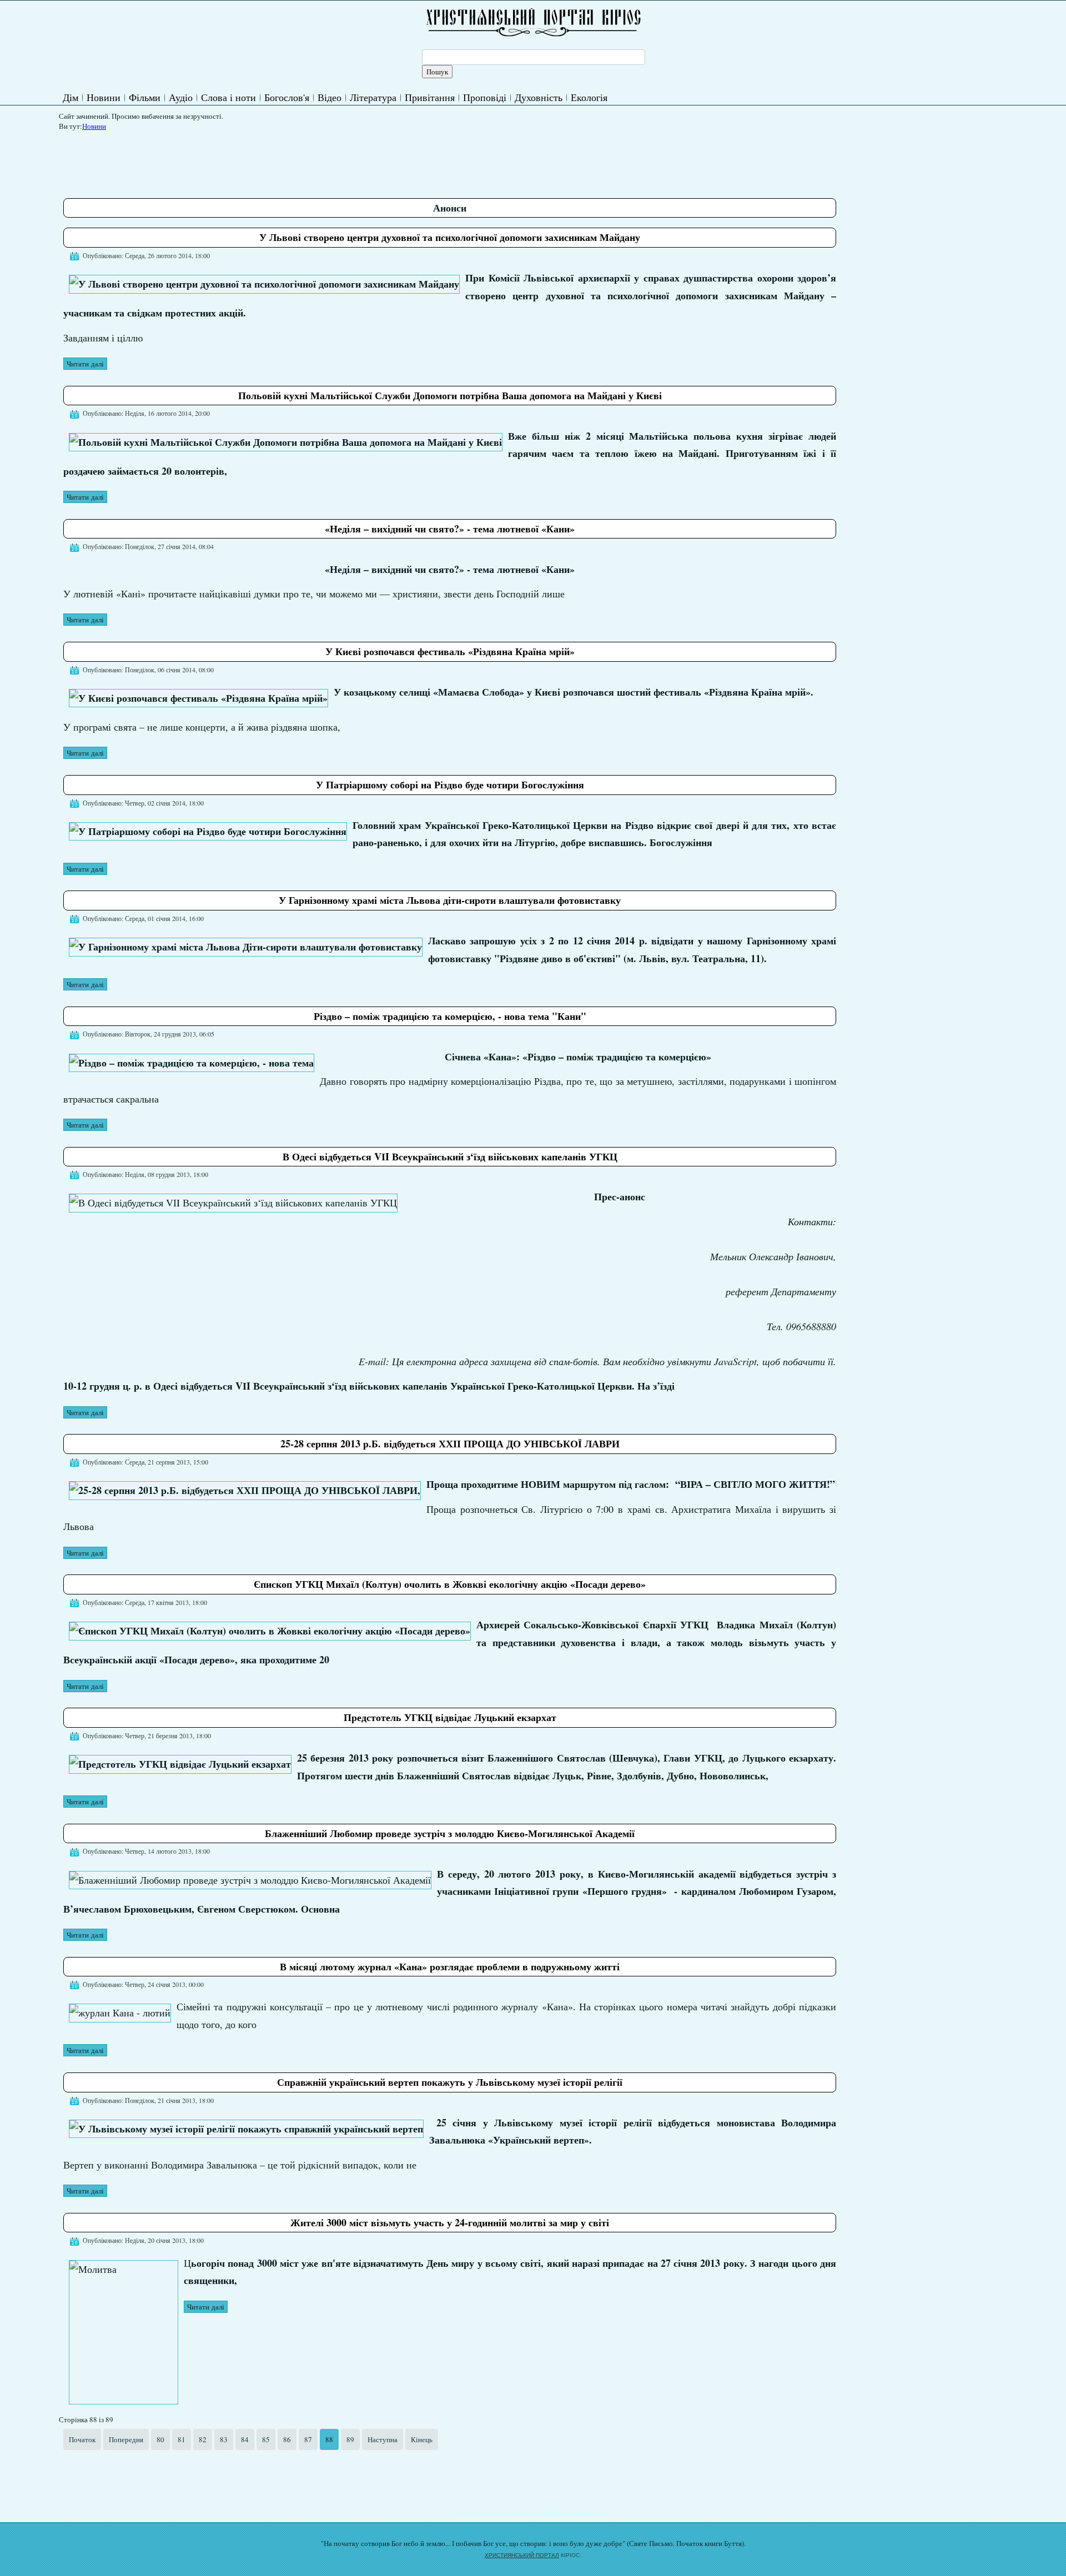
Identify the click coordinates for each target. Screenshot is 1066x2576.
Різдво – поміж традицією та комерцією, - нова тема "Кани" (450, 1016)
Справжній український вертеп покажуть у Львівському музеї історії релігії (450, 2082)
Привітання (430, 97)
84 (245, 2439)
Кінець (422, 2439)
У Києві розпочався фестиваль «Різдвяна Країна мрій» (450, 651)
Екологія (589, 97)
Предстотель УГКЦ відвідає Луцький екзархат (450, 1717)
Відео (330, 97)
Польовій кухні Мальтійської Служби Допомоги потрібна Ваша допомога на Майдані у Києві (450, 395)
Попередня (126, 2439)
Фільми (145, 97)
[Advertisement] (265, 160)
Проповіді (485, 97)
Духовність (539, 97)
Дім (71, 97)
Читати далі (85, 364)
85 (266, 2439)
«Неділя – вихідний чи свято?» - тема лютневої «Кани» (450, 529)
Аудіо (181, 97)
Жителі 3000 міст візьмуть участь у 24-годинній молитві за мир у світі (450, 2222)
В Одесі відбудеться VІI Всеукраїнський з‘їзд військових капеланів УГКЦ (450, 1156)
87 (308, 2439)
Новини (104, 97)
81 (182, 2439)
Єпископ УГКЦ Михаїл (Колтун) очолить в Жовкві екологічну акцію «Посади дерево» (450, 1584)
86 (287, 2439)
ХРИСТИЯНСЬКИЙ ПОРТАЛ (522, 2555)
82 (203, 2439)
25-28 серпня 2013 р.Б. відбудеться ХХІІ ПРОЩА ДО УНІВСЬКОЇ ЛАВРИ (450, 1443)
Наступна (383, 2439)
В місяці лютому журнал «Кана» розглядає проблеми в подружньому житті (450, 1966)
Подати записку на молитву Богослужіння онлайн (533, 2512)
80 (160, 2439)
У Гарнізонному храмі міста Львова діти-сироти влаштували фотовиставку (450, 900)
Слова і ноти (228, 97)
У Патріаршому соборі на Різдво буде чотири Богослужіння (450, 784)
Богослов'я (287, 97)
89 (350, 2439)
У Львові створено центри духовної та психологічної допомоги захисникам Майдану (450, 237)
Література (373, 97)
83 (224, 2439)
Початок (82, 2439)
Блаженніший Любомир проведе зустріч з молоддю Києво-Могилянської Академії (450, 1833)
